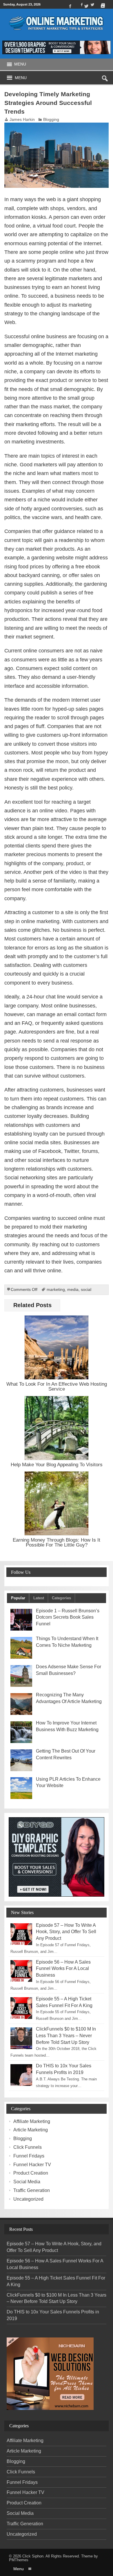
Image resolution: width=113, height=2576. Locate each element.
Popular (18, 1598)
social (86, 1290)
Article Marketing (31, 2130)
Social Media (27, 2182)
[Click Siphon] (57, 13)
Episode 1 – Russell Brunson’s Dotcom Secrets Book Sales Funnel (68, 1617)
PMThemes (19, 2560)
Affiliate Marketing (32, 2121)
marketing (56, 1290)
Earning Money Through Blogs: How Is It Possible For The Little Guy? (57, 1542)
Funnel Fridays (29, 2156)
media (73, 1290)
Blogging (51, 120)
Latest (39, 1598)
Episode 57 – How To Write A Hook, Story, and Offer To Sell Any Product (66, 1932)
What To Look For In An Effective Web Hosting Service (57, 1386)
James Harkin (22, 120)
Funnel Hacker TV (32, 2165)
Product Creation (31, 2173)
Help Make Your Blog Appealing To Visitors (57, 1465)
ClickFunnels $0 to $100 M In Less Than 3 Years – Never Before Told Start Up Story (66, 2036)
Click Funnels (28, 2147)
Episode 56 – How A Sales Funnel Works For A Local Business (63, 1969)
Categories (61, 1598)
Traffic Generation (32, 2190)
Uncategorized (28, 2199)
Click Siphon (33, 2556)
